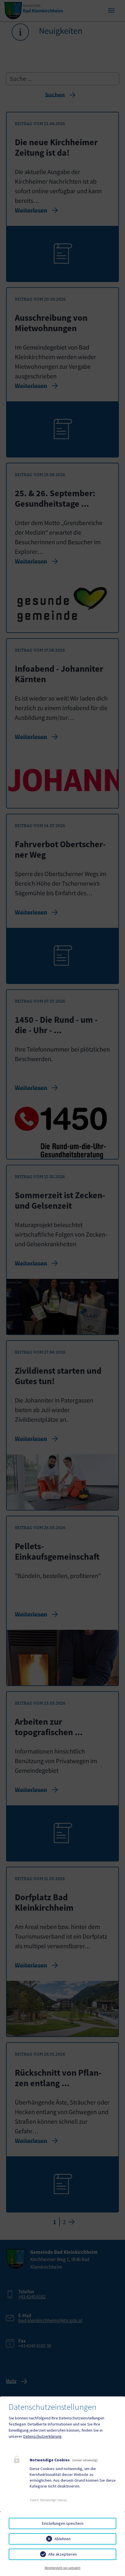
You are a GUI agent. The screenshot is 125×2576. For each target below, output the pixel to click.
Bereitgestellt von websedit (63, 2568)
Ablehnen (63, 2539)
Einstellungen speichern (63, 2523)
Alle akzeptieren (63, 2554)
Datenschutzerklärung (42, 2436)
